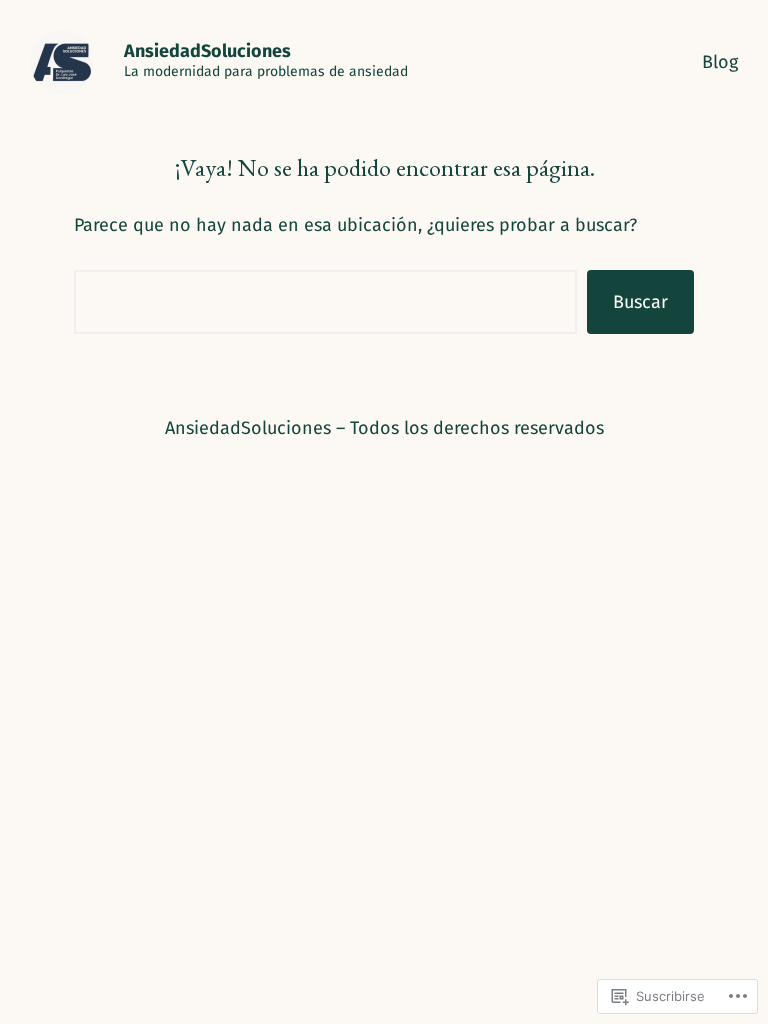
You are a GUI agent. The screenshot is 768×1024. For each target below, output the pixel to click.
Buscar (640, 302)
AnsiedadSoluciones (207, 51)
